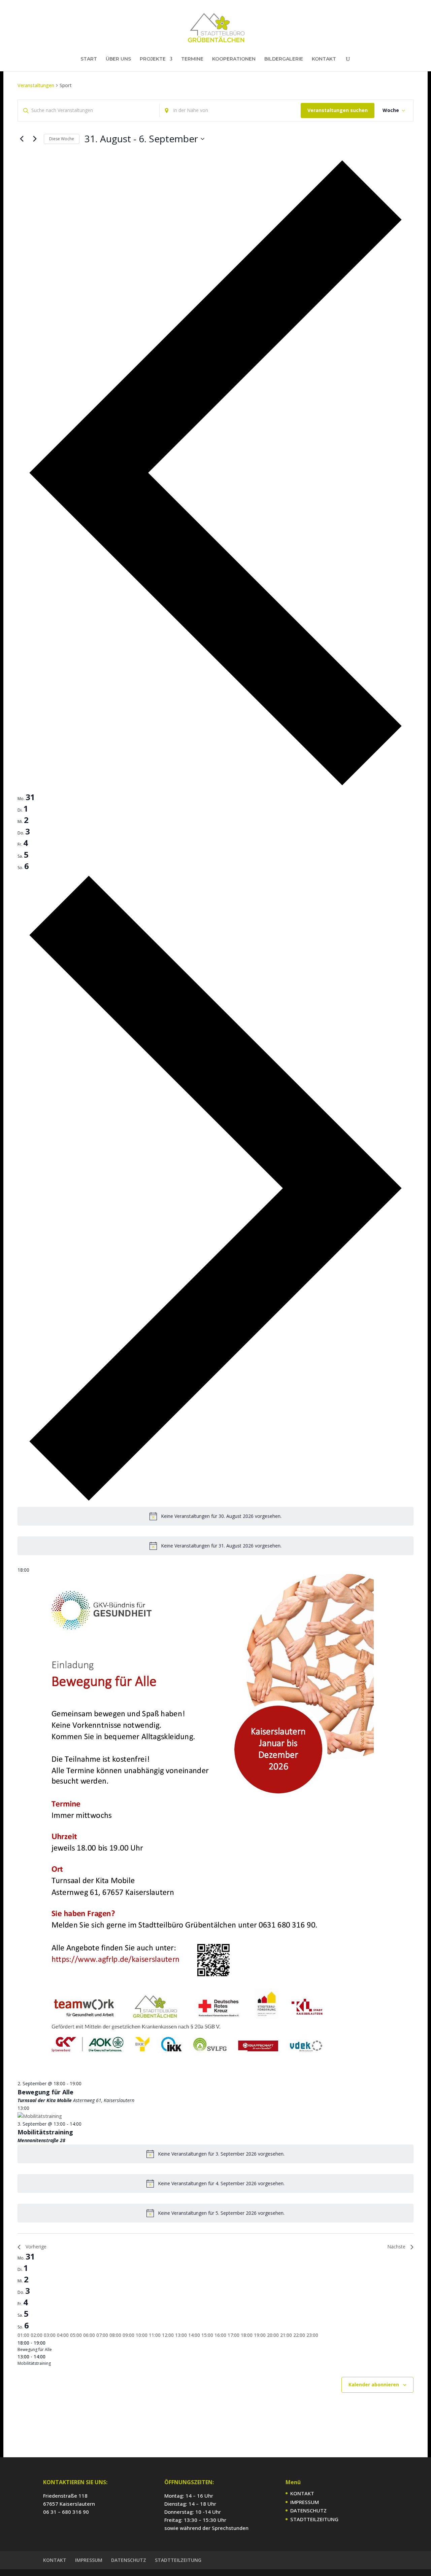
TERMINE (192, 59)
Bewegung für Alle (45, 2092)
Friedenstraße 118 (65, 2496)
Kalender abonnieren (374, 2384)
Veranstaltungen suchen (338, 110)
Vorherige (36, 2247)
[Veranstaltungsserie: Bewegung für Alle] (85, 2083)
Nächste (396, 2247)
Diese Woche (62, 139)
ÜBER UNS (118, 59)
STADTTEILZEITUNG (314, 2519)
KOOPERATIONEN (234, 59)
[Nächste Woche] (35, 139)
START (89, 59)
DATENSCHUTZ (308, 2510)
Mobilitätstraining (45, 2132)
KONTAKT (324, 59)
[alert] (215, 1516)
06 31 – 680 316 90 (66, 2512)
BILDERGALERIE (284, 59)
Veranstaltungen (36, 85)
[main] (215, 1253)
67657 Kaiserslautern (69, 2504)
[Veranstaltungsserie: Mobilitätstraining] (85, 2124)
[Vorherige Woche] (22, 139)
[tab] (26, 797)
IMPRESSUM (305, 2502)
